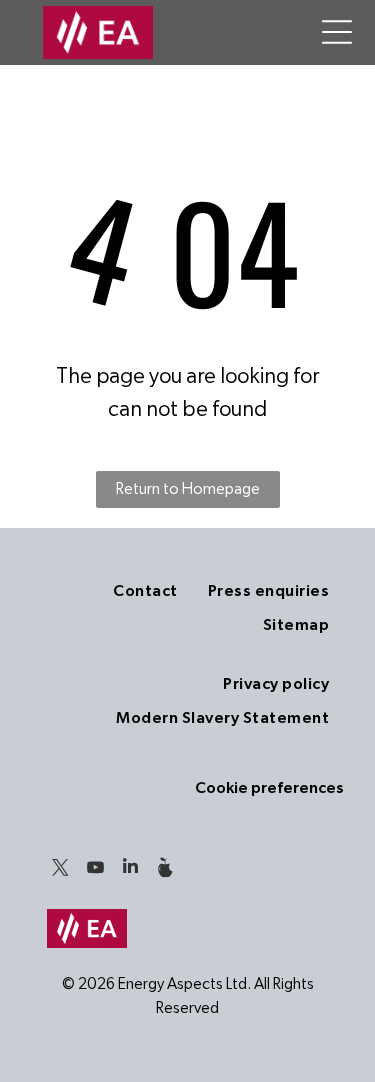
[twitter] (60, 869)
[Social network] (165, 869)
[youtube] (95, 869)
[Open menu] (337, 32)
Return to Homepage (188, 489)
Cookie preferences (269, 788)
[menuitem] (145, 591)
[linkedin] (130, 869)
